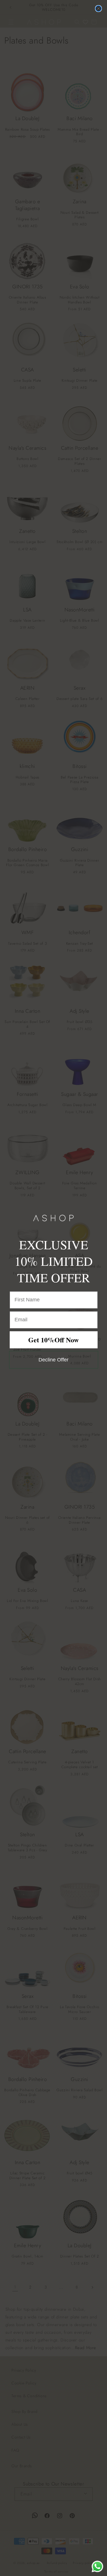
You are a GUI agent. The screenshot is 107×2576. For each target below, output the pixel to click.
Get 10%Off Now (53, 1340)
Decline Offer (53, 1360)
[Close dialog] (98, 9)
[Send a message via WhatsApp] (97, 2566)
